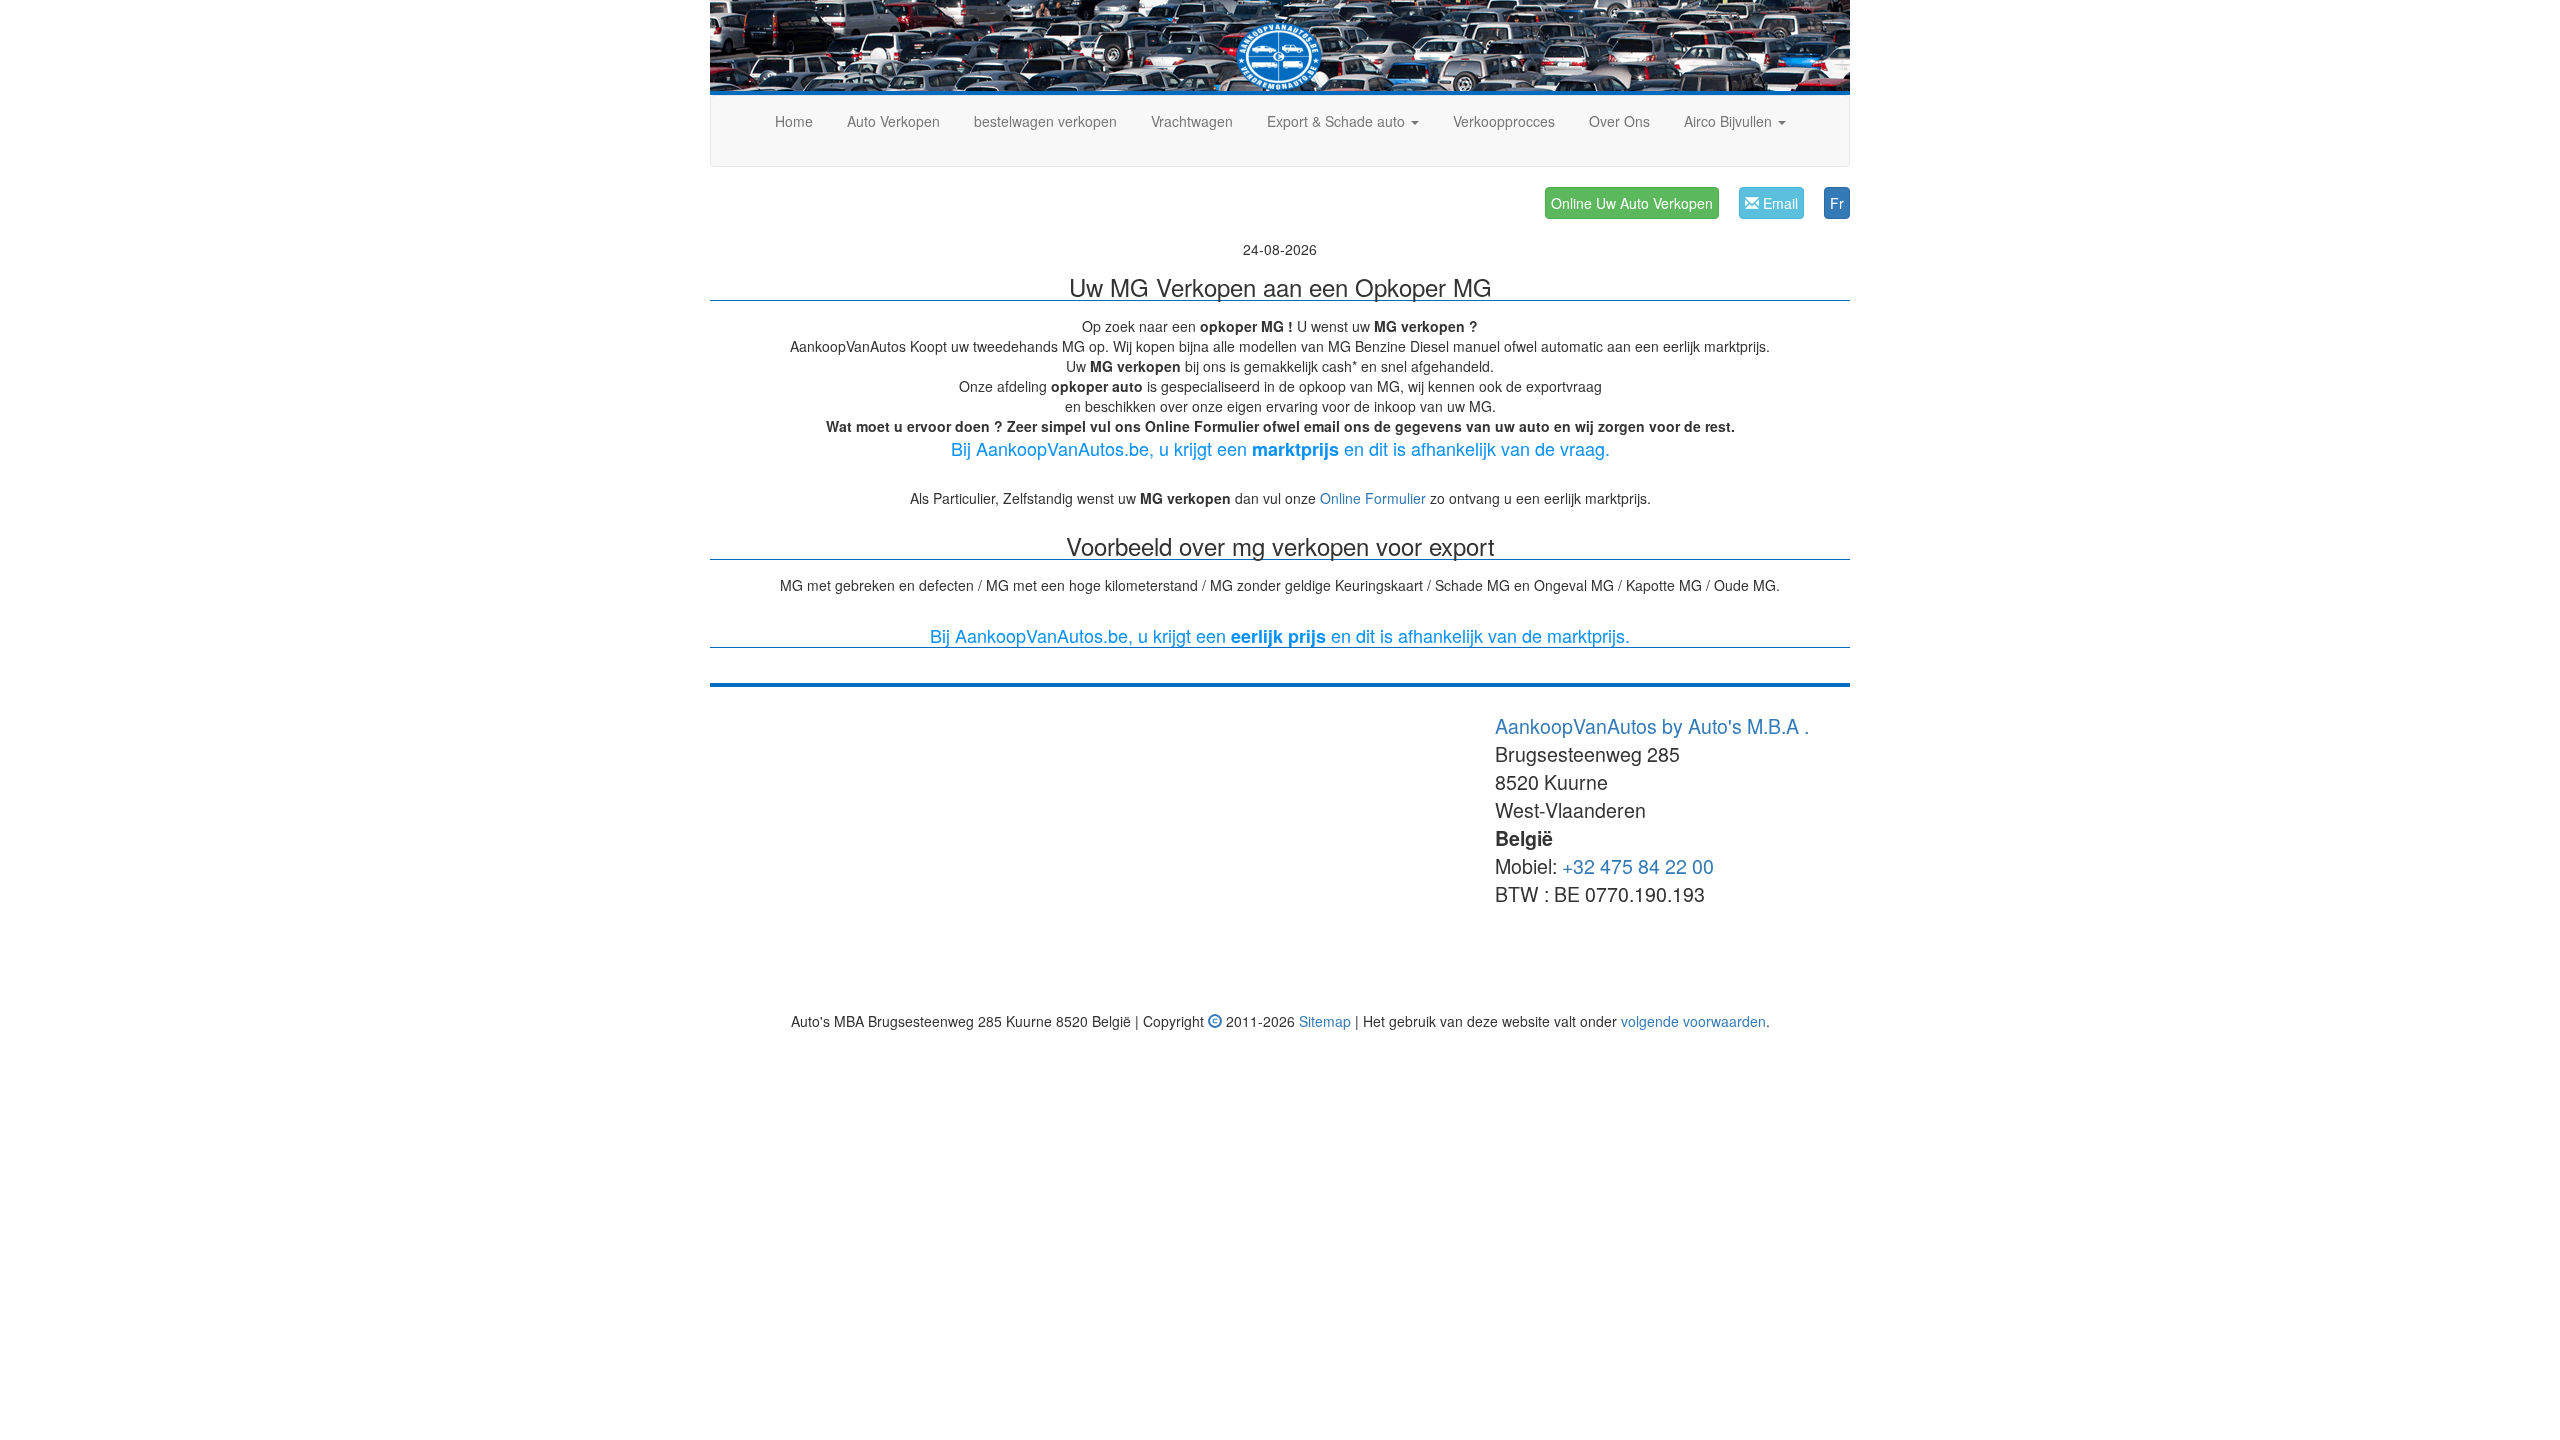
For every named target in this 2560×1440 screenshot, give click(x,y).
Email (1778, 203)
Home (794, 121)
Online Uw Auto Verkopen (1632, 203)
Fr (1837, 203)
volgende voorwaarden (1693, 1021)
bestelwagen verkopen (1045, 121)
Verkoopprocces (1504, 121)
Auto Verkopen (893, 121)
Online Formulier (1373, 498)
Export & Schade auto (1338, 121)
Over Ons (1619, 121)
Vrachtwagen (1192, 121)
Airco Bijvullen (1730, 121)
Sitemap (1325, 1021)
